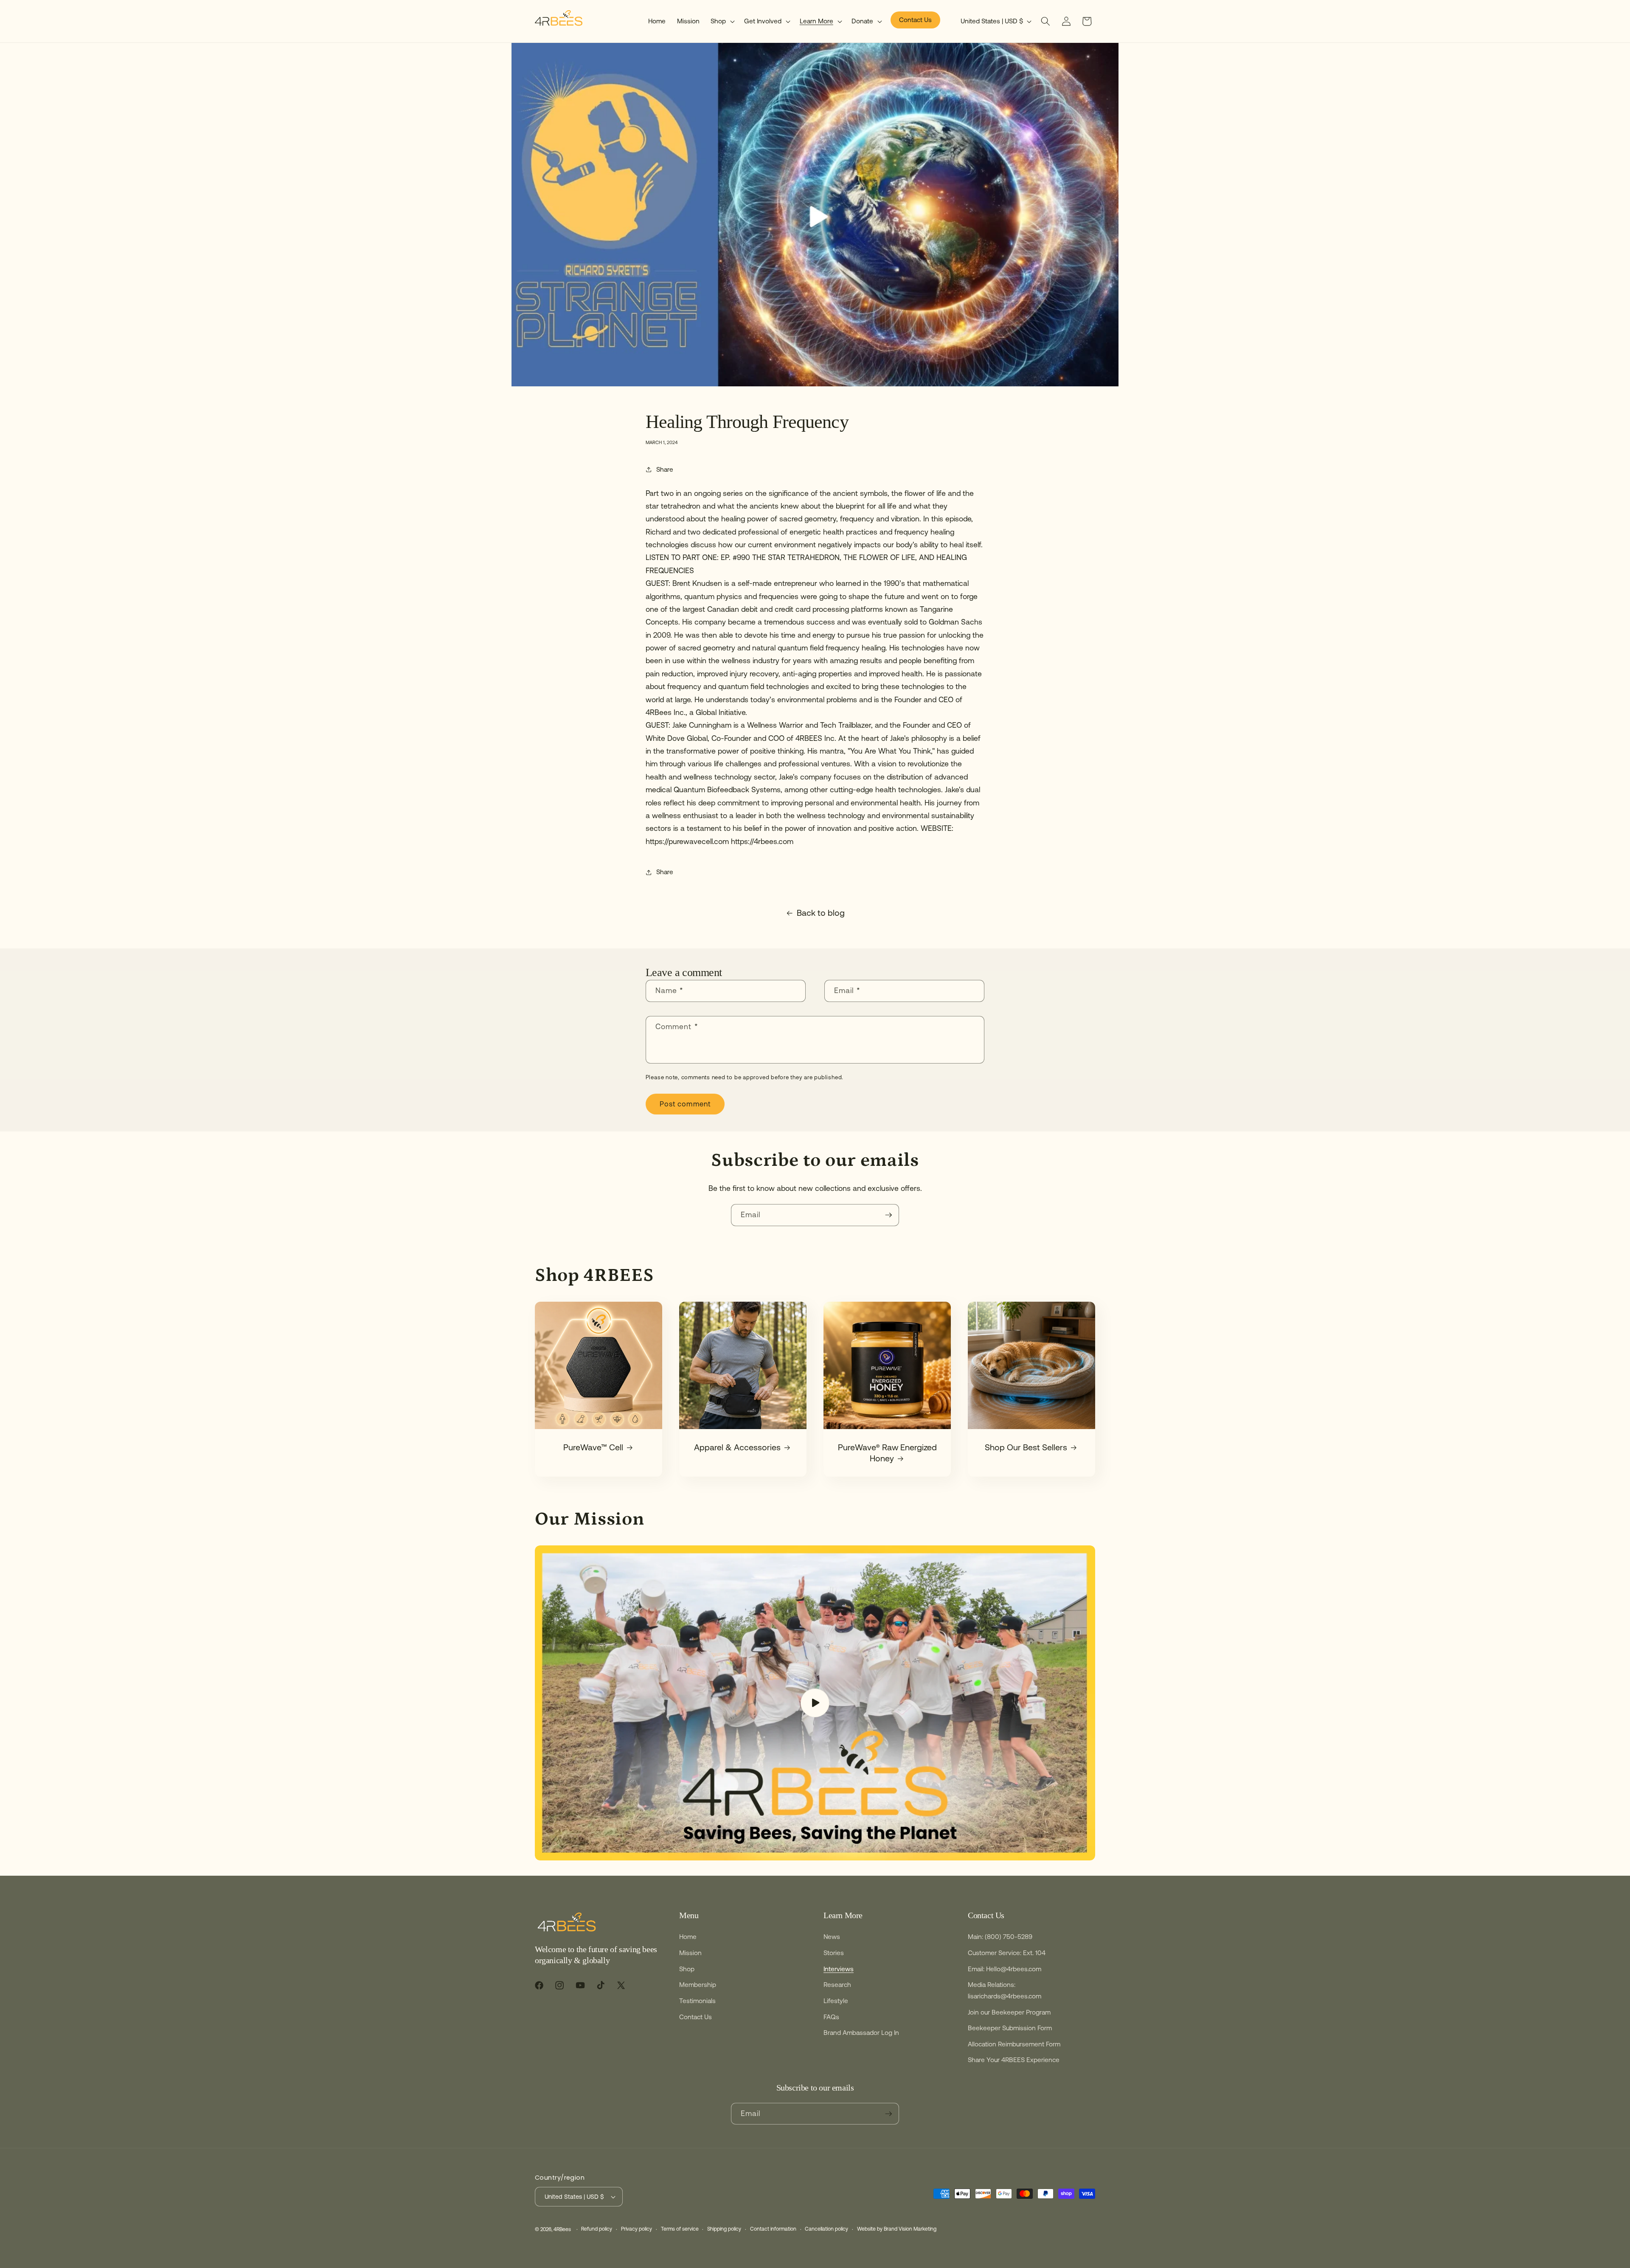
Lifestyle (836, 2001)
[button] (722, 21)
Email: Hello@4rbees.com (1005, 1969)
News (832, 1937)
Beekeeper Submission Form (1010, 2028)
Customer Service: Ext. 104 (1007, 1953)
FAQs (831, 2017)
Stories (834, 1953)
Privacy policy (637, 2229)
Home (688, 1937)
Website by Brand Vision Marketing (897, 2229)
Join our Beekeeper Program (1009, 2012)
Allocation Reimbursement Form (1014, 2044)
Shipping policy (724, 2229)
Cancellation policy (826, 2229)
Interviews (839, 1969)
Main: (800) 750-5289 (1000, 1937)
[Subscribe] (888, 1215)
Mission (690, 1953)
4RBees (562, 2229)
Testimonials (697, 2001)
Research (837, 1985)
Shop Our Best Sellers (1026, 1447)
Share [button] (665, 469)
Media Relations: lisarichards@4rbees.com (1005, 1990)
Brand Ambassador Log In (861, 2033)
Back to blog (821, 913)
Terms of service (680, 2229)
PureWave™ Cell (593, 1447)
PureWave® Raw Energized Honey (887, 1453)
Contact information (773, 2229)
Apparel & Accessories (737, 1447)
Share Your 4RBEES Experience (1014, 2060)
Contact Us (696, 2017)
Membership (698, 1985)
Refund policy (597, 2229)
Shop (687, 1969)
